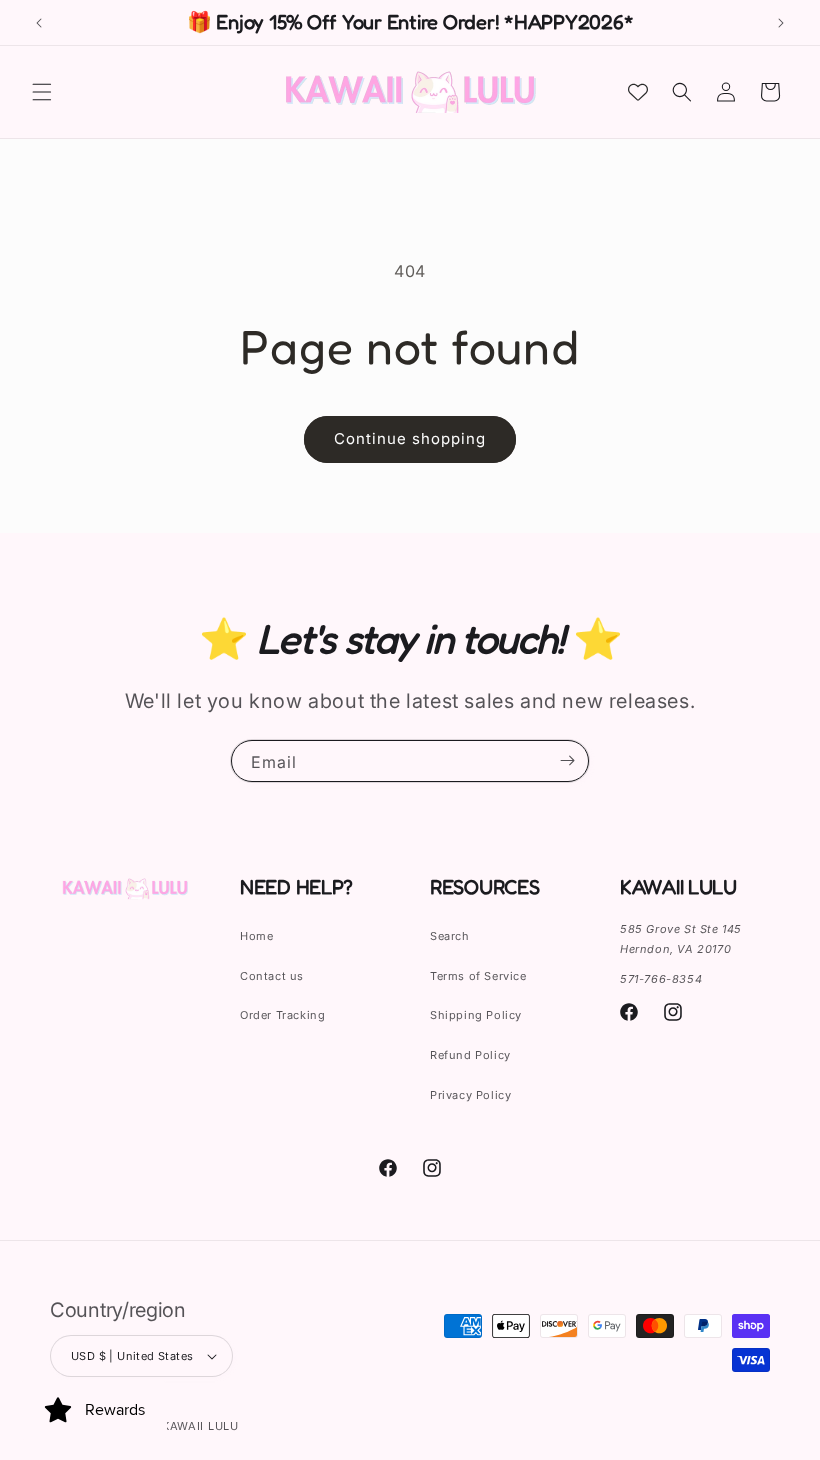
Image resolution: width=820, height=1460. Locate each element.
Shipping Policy (476, 1015)
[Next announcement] (781, 23)
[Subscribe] (567, 761)
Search (450, 936)
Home (256, 936)
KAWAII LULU (200, 1426)
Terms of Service (478, 976)
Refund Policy (470, 1055)
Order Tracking (282, 1015)
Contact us (272, 976)
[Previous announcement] (39, 23)
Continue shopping (410, 438)
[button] (42, 92)
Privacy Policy (470, 1095)
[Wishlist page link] (638, 92)
